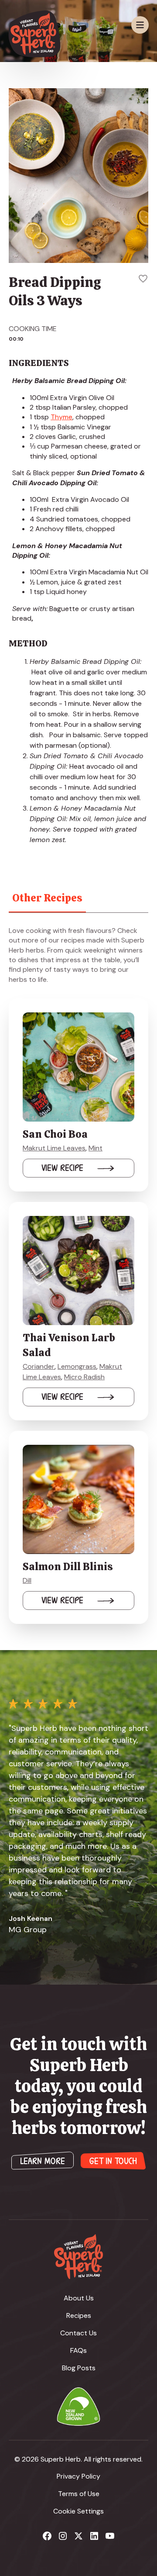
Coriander (39, 1366)
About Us (79, 2298)
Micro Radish (84, 1377)
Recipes (79, 2315)
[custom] (47, 2536)
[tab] (47, 898)
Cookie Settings (78, 2511)
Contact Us (78, 2333)
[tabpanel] (78, 1275)
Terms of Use (79, 2494)
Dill (27, 1580)
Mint (96, 1148)
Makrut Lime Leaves (54, 1148)
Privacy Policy (78, 2476)
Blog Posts (79, 2368)
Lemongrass (77, 1366)
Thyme (61, 417)
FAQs (78, 2350)
